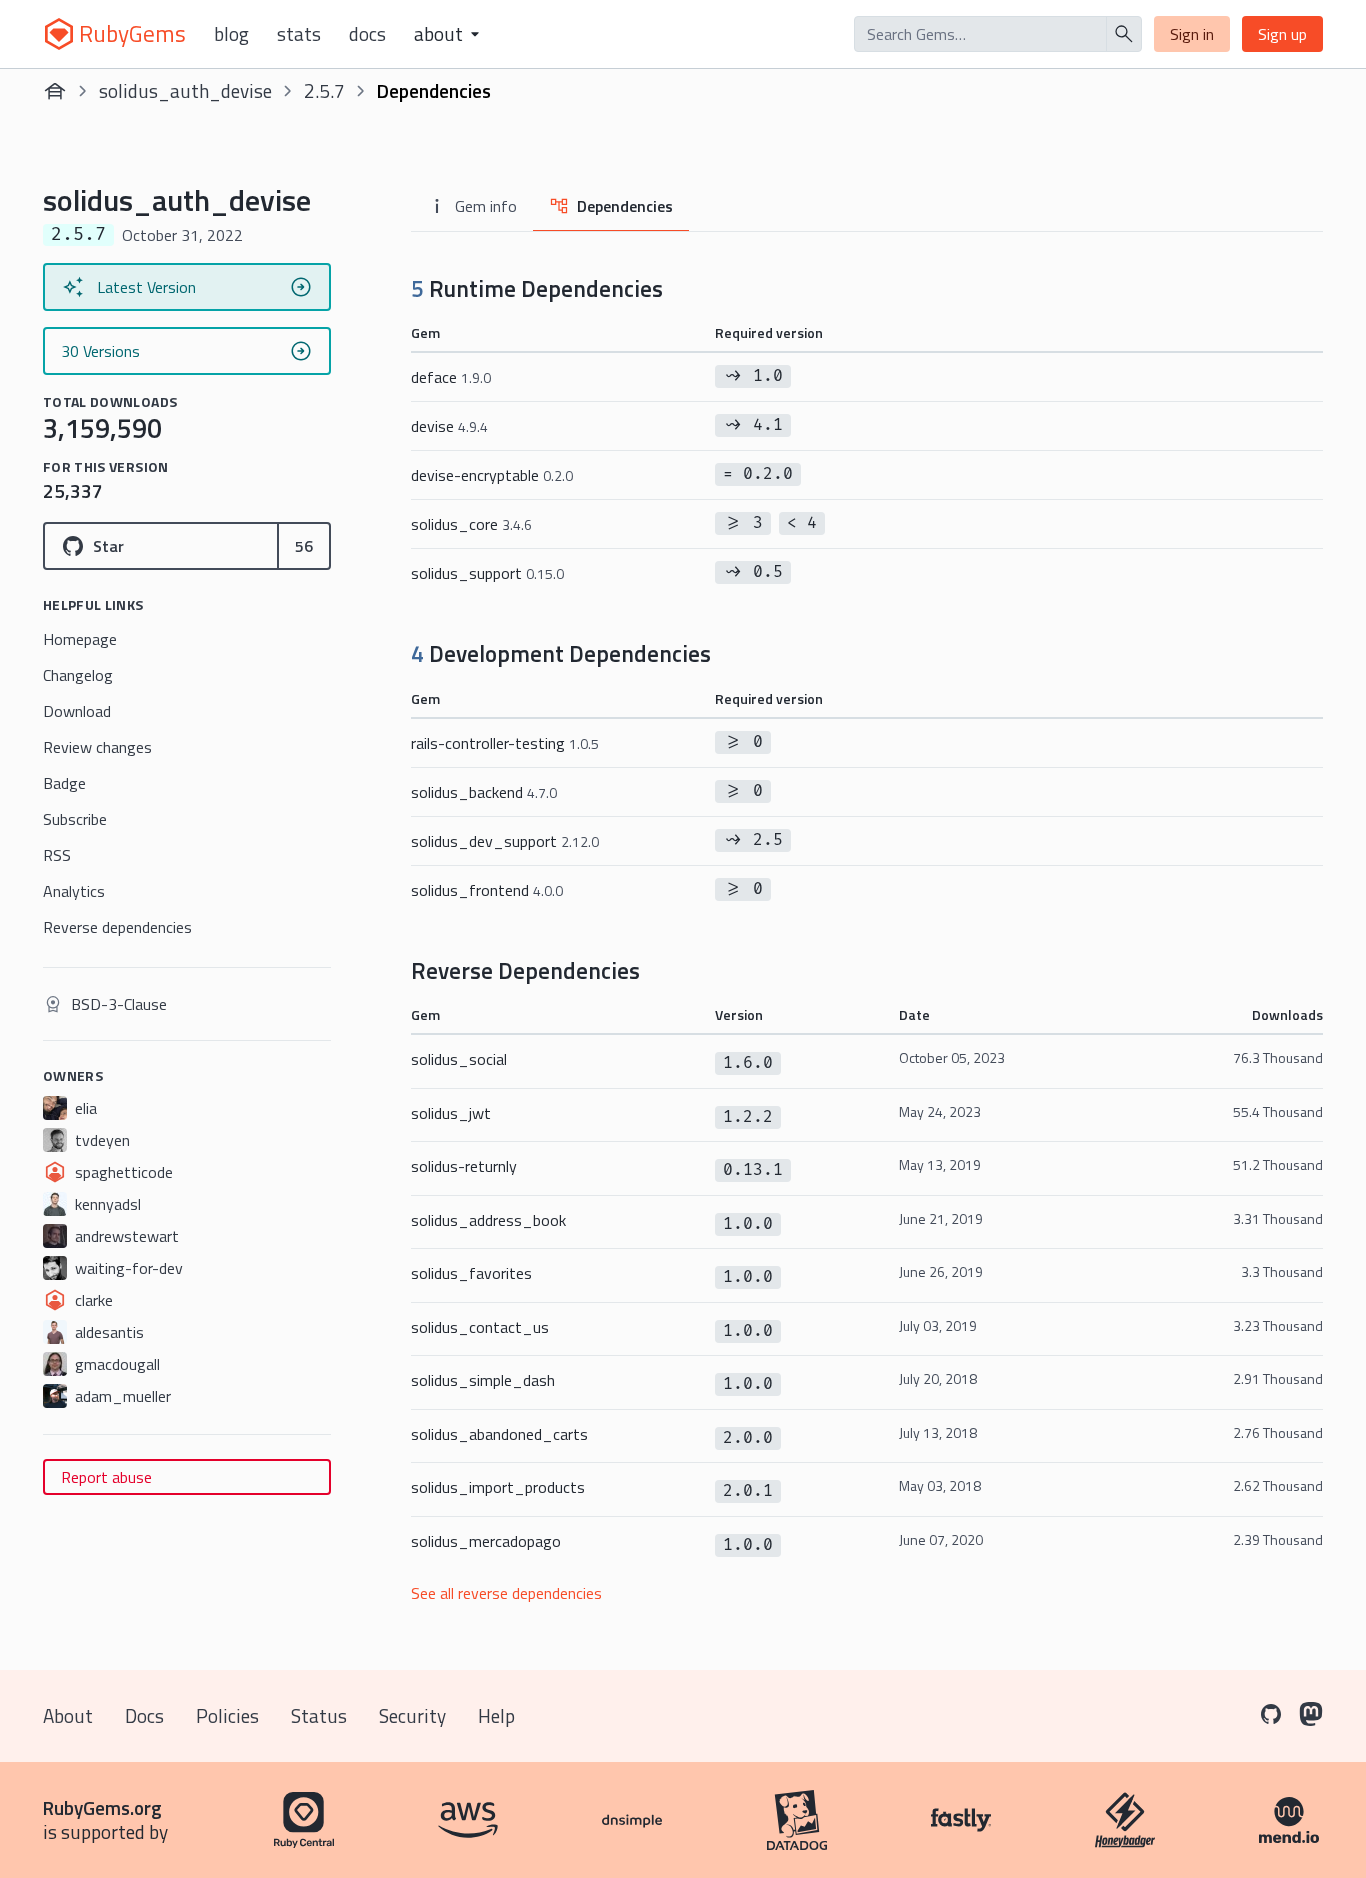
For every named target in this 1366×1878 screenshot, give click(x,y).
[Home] (55, 91)
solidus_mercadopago (486, 1541)
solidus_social (459, 1059)
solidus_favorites (471, 1273)
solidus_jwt (451, 1113)
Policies (227, 1715)
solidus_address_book (488, 1220)
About (68, 1715)
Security (412, 1715)
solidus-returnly (464, 1166)
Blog (231, 34)
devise (449, 426)
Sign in (1192, 34)
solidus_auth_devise (185, 90)
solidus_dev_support (505, 841)
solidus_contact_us (480, 1327)
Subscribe (75, 819)
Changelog (78, 675)
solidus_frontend (487, 890)
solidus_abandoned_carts (499, 1434)
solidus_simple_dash (483, 1380)
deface (451, 377)
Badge (64, 783)
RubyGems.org (102, 1807)
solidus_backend (484, 792)
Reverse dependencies (117, 927)
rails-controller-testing (505, 743)
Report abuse (106, 1477)
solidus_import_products (498, 1487)
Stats (299, 34)
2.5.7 (324, 90)
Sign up (1282, 34)
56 (304, 546)
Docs (367, 34)
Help (496, 1715)
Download (77, 711)
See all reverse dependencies (506, 1593)
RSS (57, 855)
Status (319, 1715)
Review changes (97, 747)
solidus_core (471, 524)
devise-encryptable (492, 475)
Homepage (80, 639)
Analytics (74, 891)
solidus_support (487, 573)
